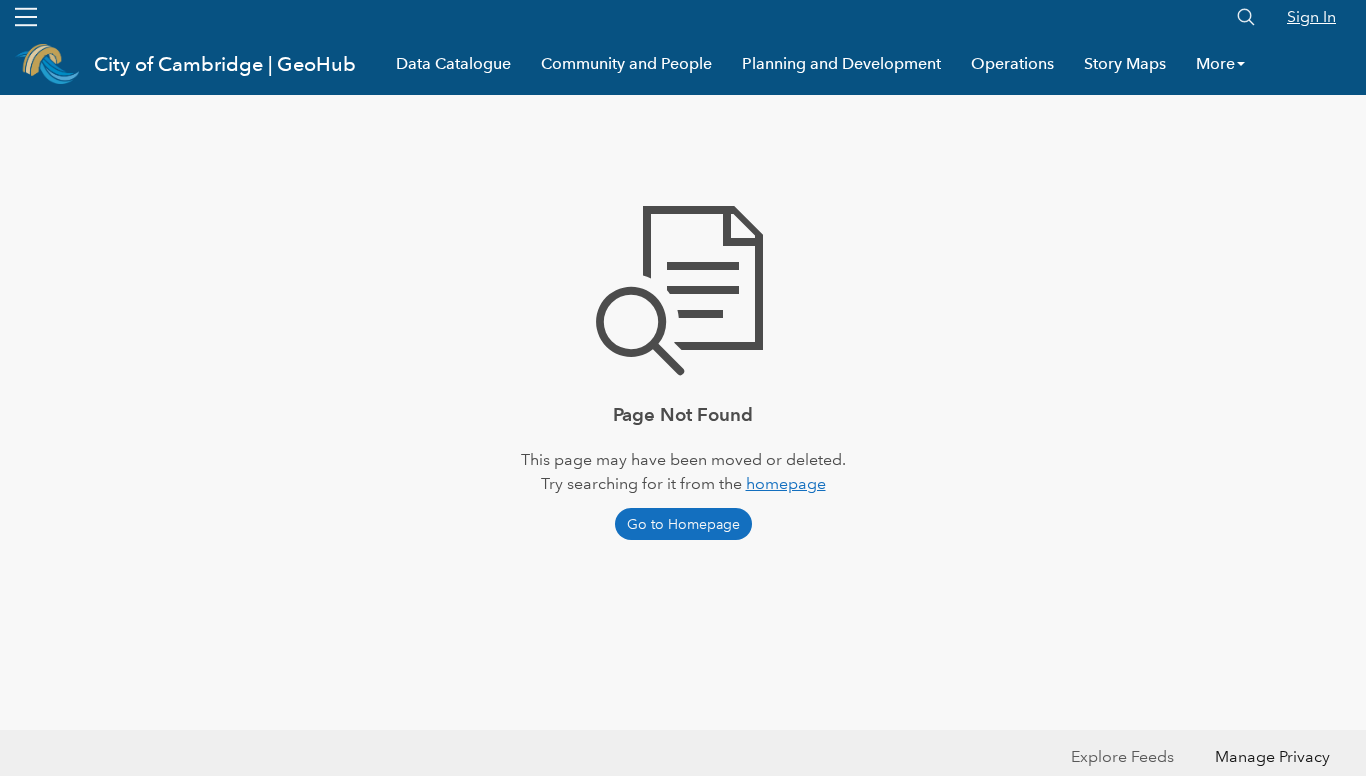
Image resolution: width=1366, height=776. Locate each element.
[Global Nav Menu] (26, 17)
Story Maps (1125, 63)
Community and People (626, 63)
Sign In (1311, 16)
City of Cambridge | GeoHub (225, 64)
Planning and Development (841, 63)
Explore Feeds (1122, 756)
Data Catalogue (453, 63)
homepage (786, 483)
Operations (1012, 63)
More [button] (1215, 63)
